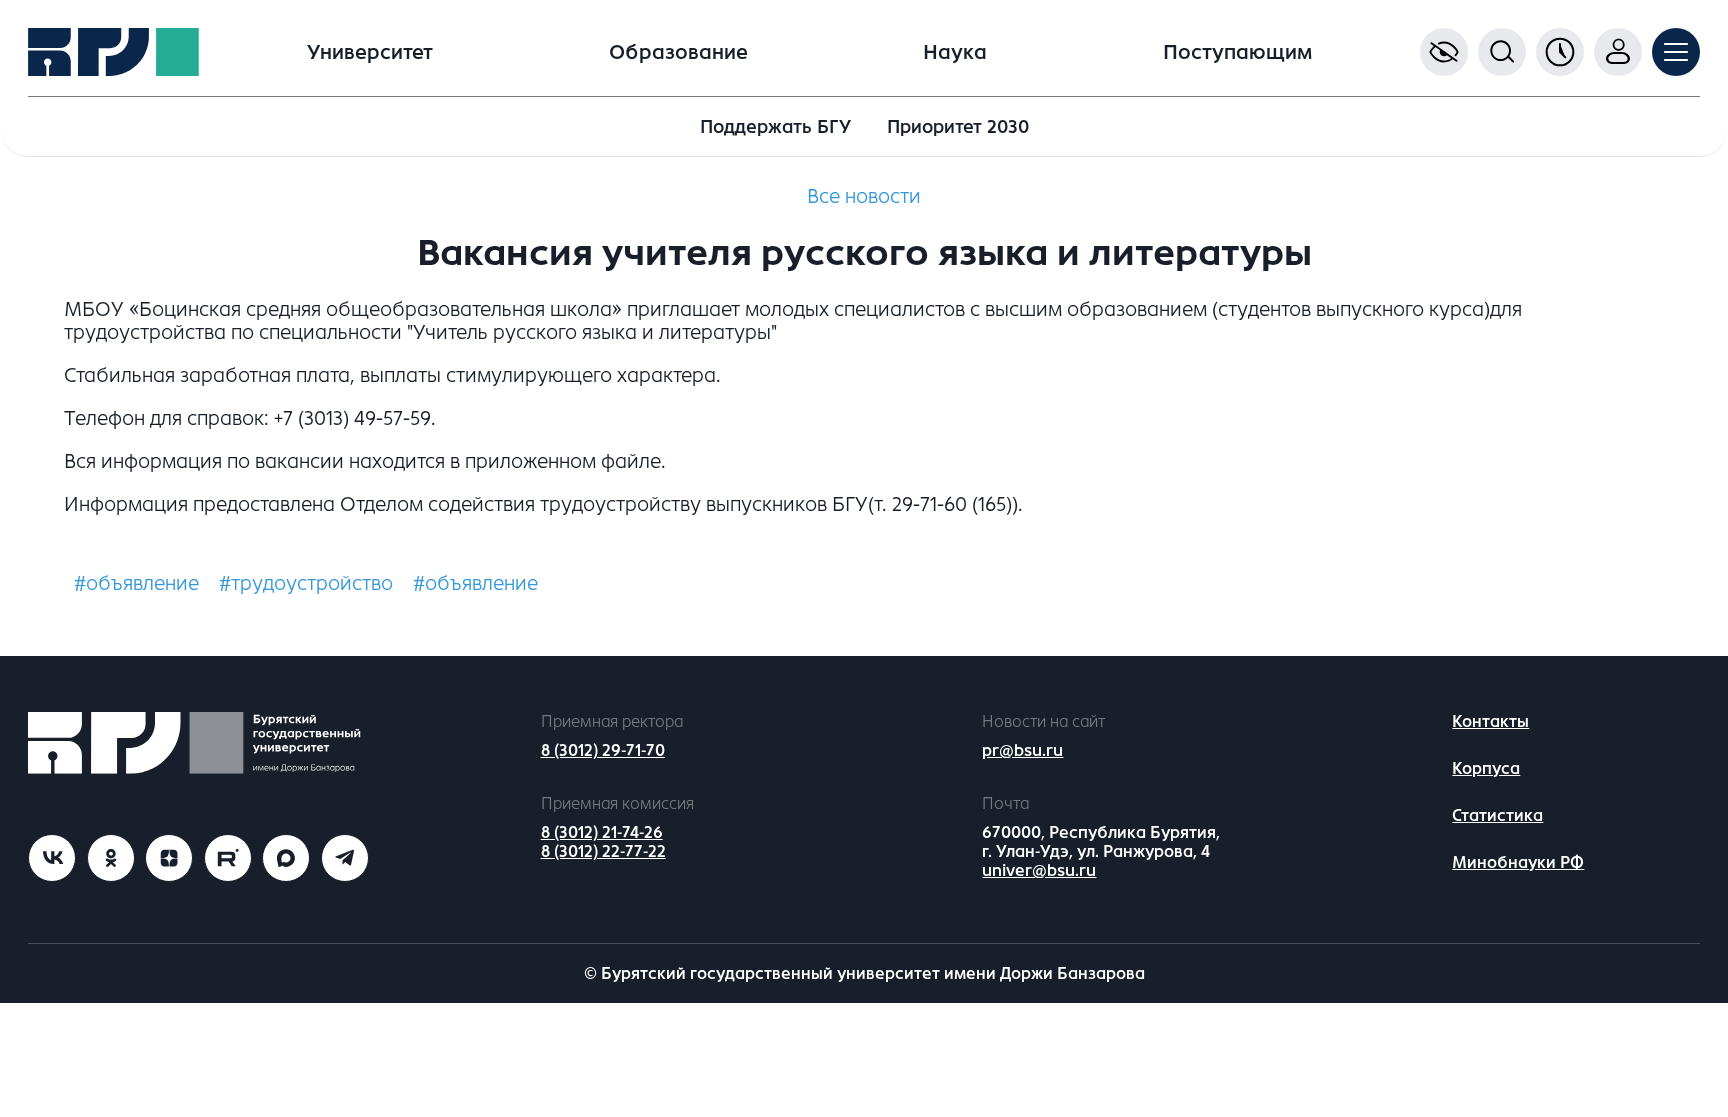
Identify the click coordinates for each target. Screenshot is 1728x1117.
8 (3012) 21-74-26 (602, 832)
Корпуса (1486, 768)
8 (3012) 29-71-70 (603, 750)
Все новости (864, 196)
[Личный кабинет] (1618, 52)
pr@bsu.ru (1022, 750)
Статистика (1497, 815)
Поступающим (1237, 52)
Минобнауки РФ (1518, 862)
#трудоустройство (306, 583)
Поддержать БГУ (775, 127)
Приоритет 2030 (958, 127)
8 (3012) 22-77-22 (603, 851)
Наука (955, 52)
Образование (678, 52)
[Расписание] (1560, 52)
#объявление (136, 583)
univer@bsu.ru (1039, 870)
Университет (370, 52)
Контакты (1490, 721)
